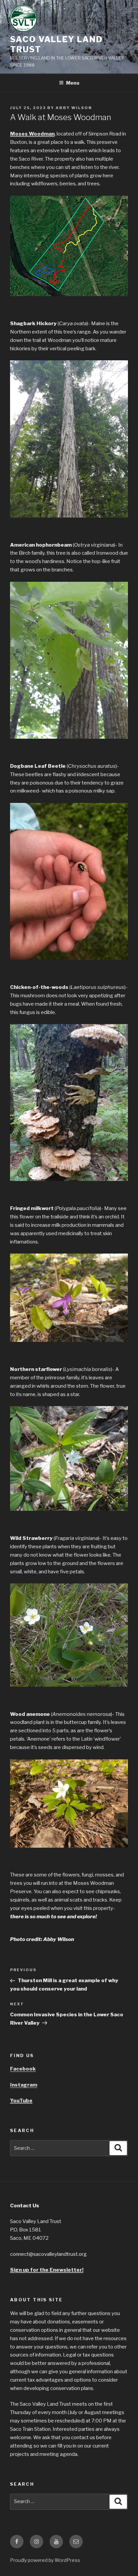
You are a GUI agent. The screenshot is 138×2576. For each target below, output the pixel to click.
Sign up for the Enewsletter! (47, 2270)
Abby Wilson (74, 108)
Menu (73, 83)
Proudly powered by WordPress (45, 2560)
